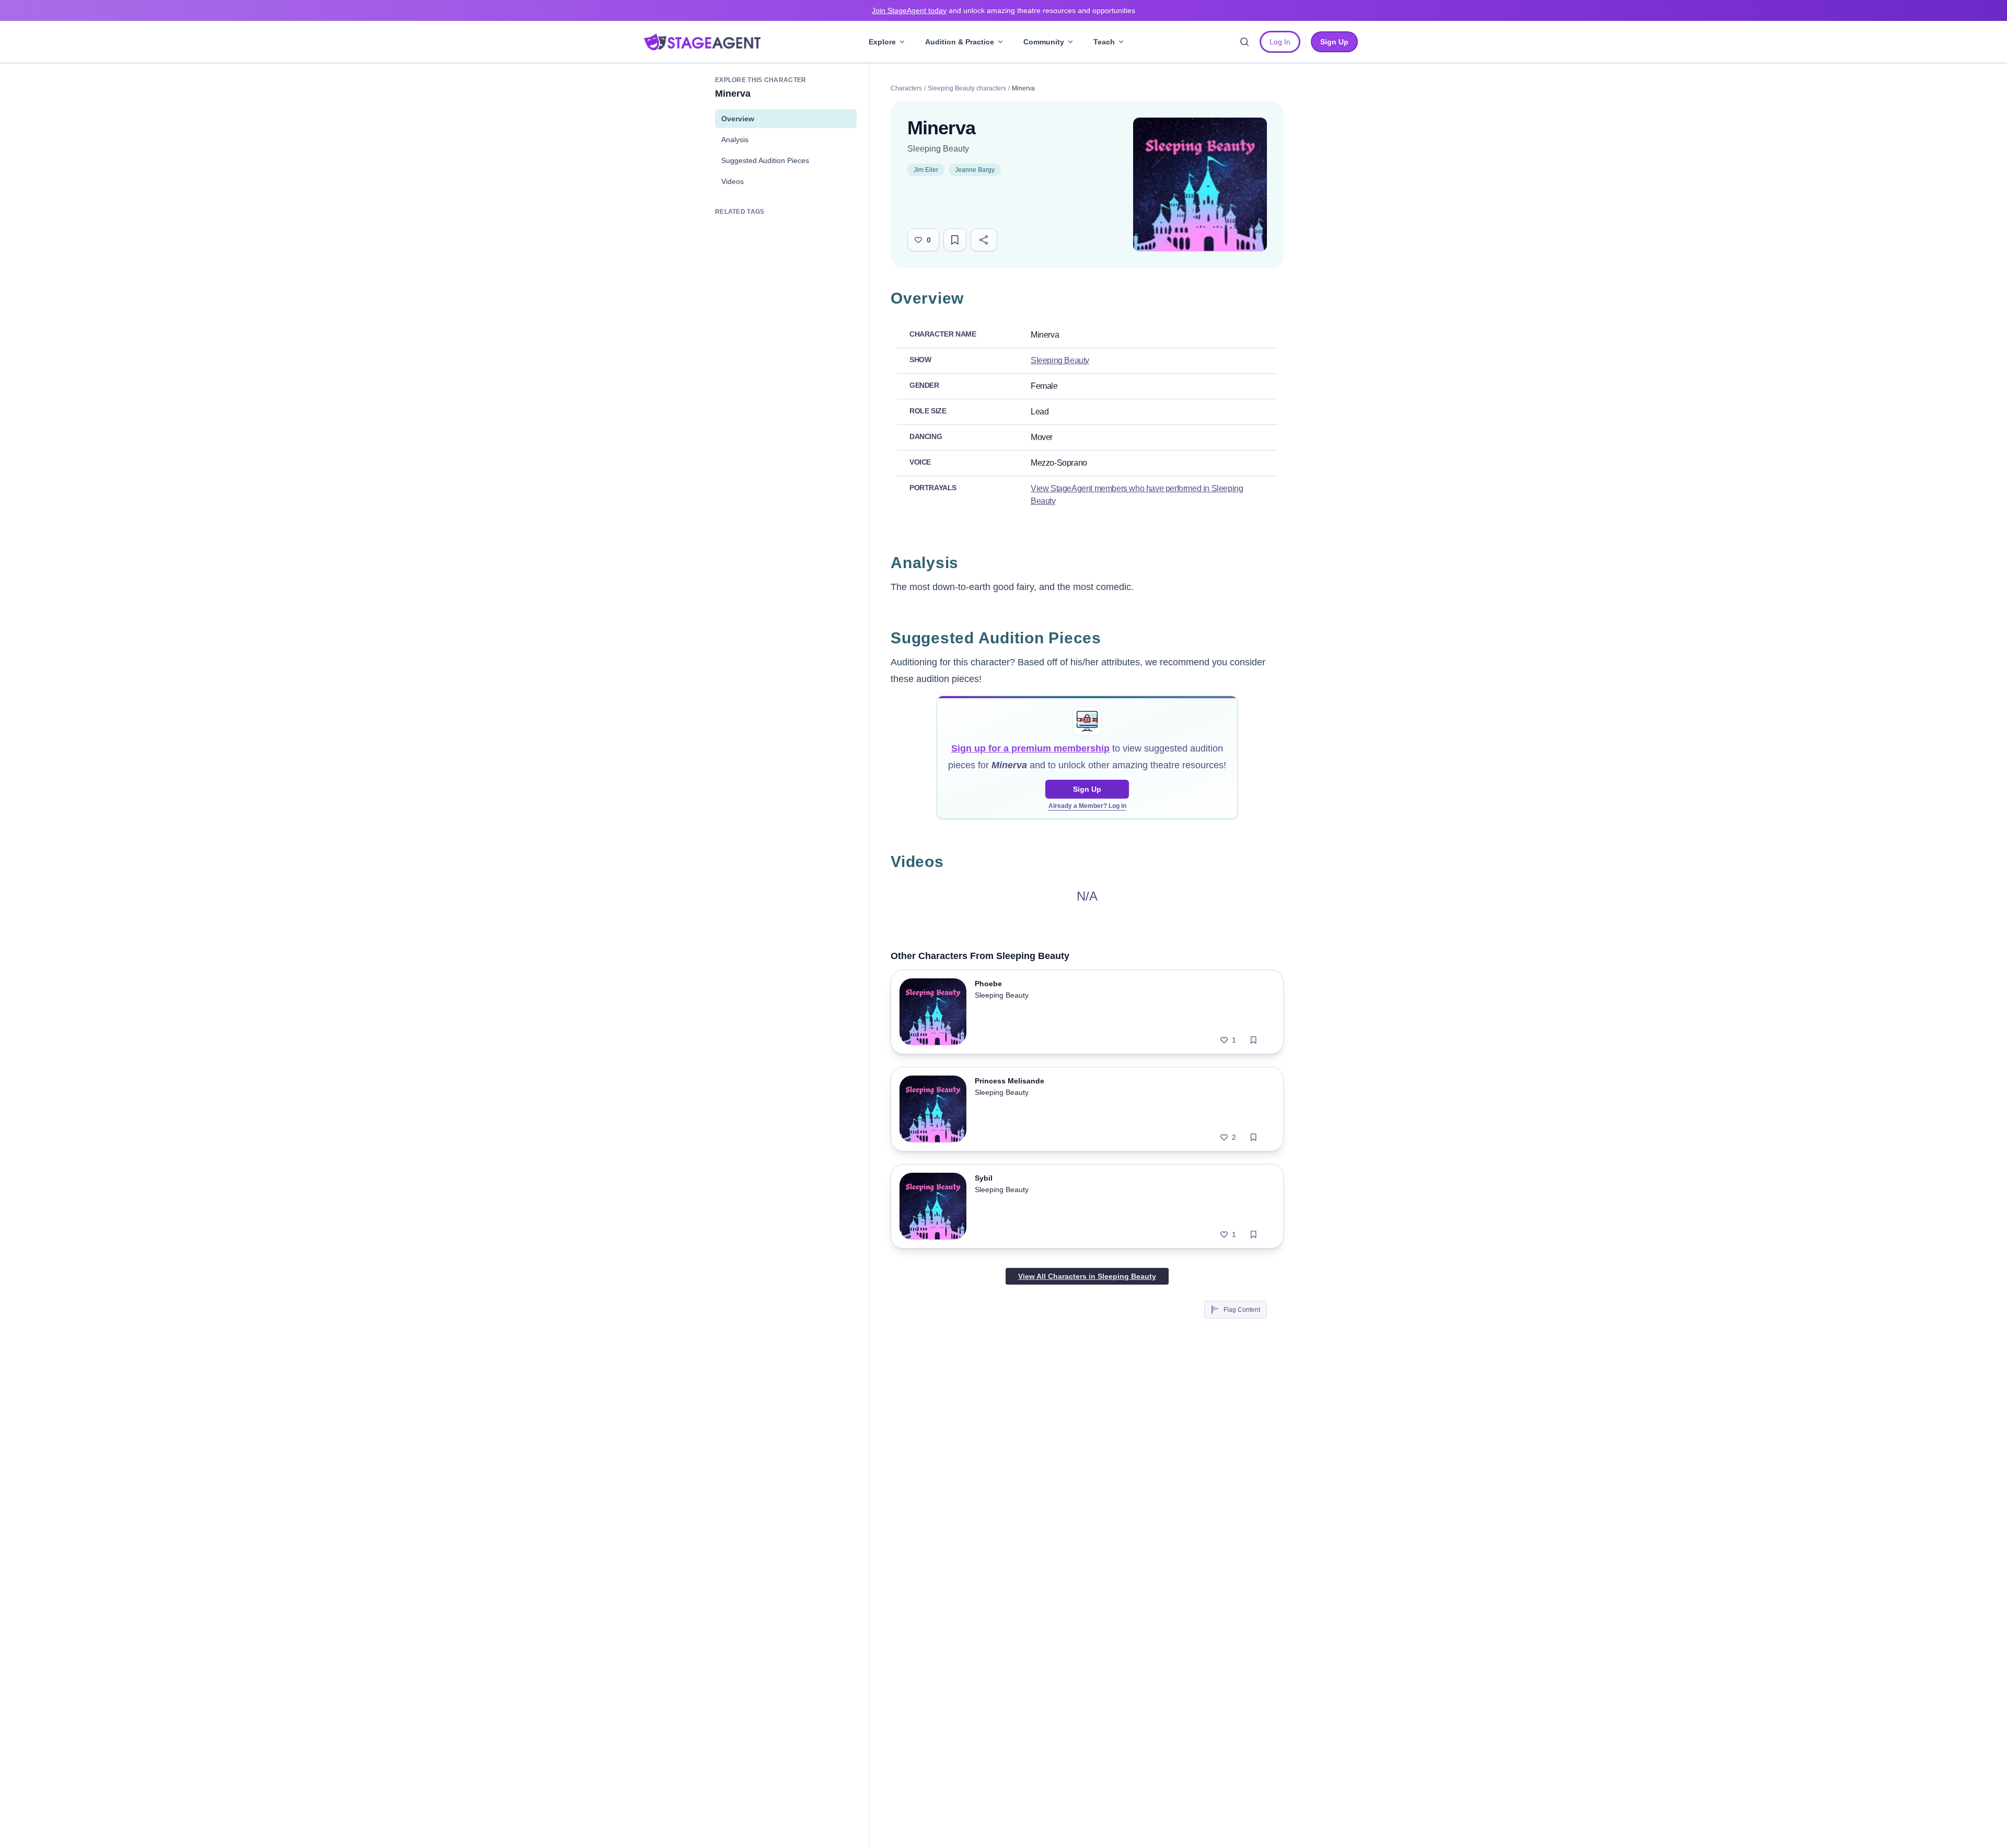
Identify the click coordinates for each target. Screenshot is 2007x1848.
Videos (733, 181)
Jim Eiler (926, 170)
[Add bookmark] (1254, 1040)
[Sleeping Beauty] (1200, 184)
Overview (738, 119)
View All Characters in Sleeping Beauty (1087, 1276)
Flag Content (1242, 1310)
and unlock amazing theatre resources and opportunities (1004, 10)
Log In (1280, 42)
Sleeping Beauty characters (967, 88)
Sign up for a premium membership (1030, 748)
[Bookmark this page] (955, 240)
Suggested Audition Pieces (765, 160)
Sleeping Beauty (938, 149)
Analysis (735, 140)
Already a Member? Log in (1087, 806)
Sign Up (1087, 789)
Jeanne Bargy (975, 170)
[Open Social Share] (984, 240)
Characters (906, 88)
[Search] (1244, 42)
